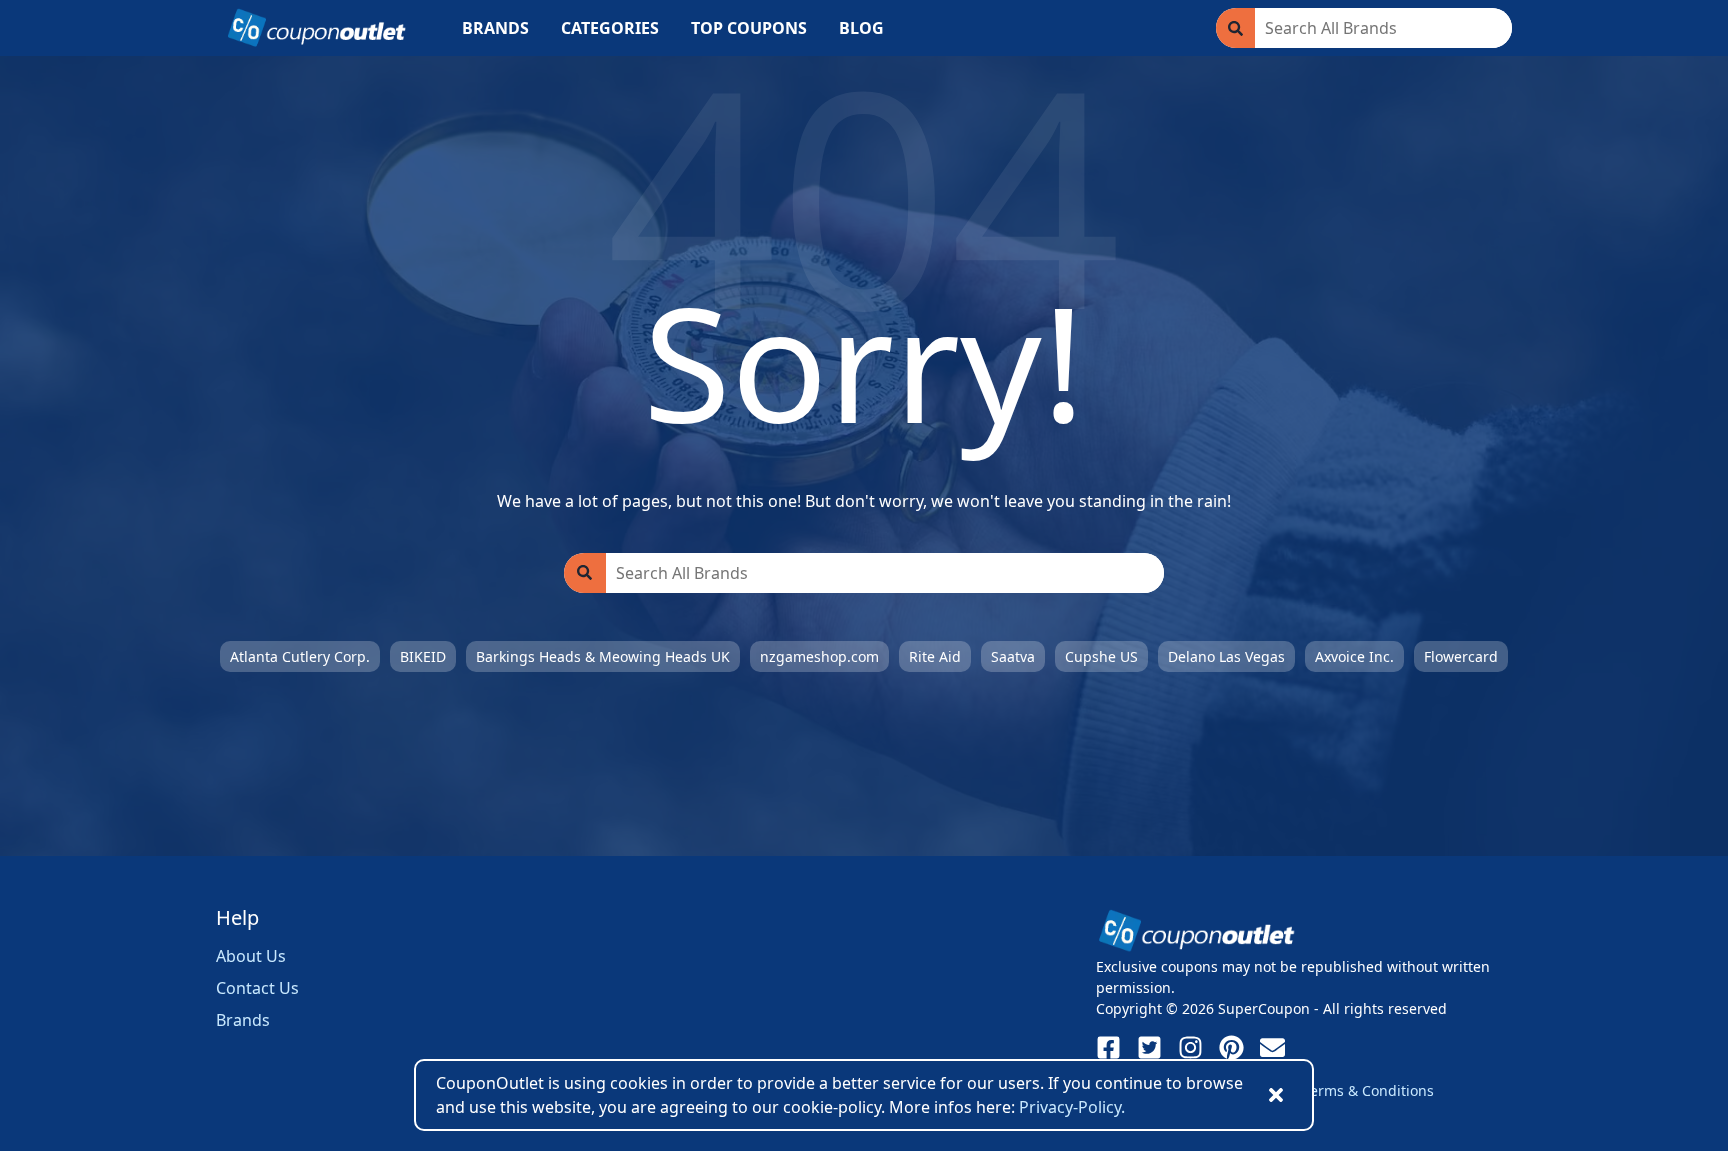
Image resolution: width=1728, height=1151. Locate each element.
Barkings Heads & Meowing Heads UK (603, 656)
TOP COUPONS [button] (749, 28)
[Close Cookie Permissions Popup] (1276, 1095)
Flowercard (1461, 656)
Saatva (1013, 656)
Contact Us (257, 988)
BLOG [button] (861, 28)
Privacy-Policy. (1072, 1107)
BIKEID (423, 656)
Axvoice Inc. (1354, 656)
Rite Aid (935, 656)
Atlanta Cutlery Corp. (300, 656)
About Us (251, 956)
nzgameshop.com (819, 656)
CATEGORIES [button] (610, 28)
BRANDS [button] (495, 28)
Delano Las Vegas (1226, 656)
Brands (243, 1020)
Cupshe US (1101, 656)
